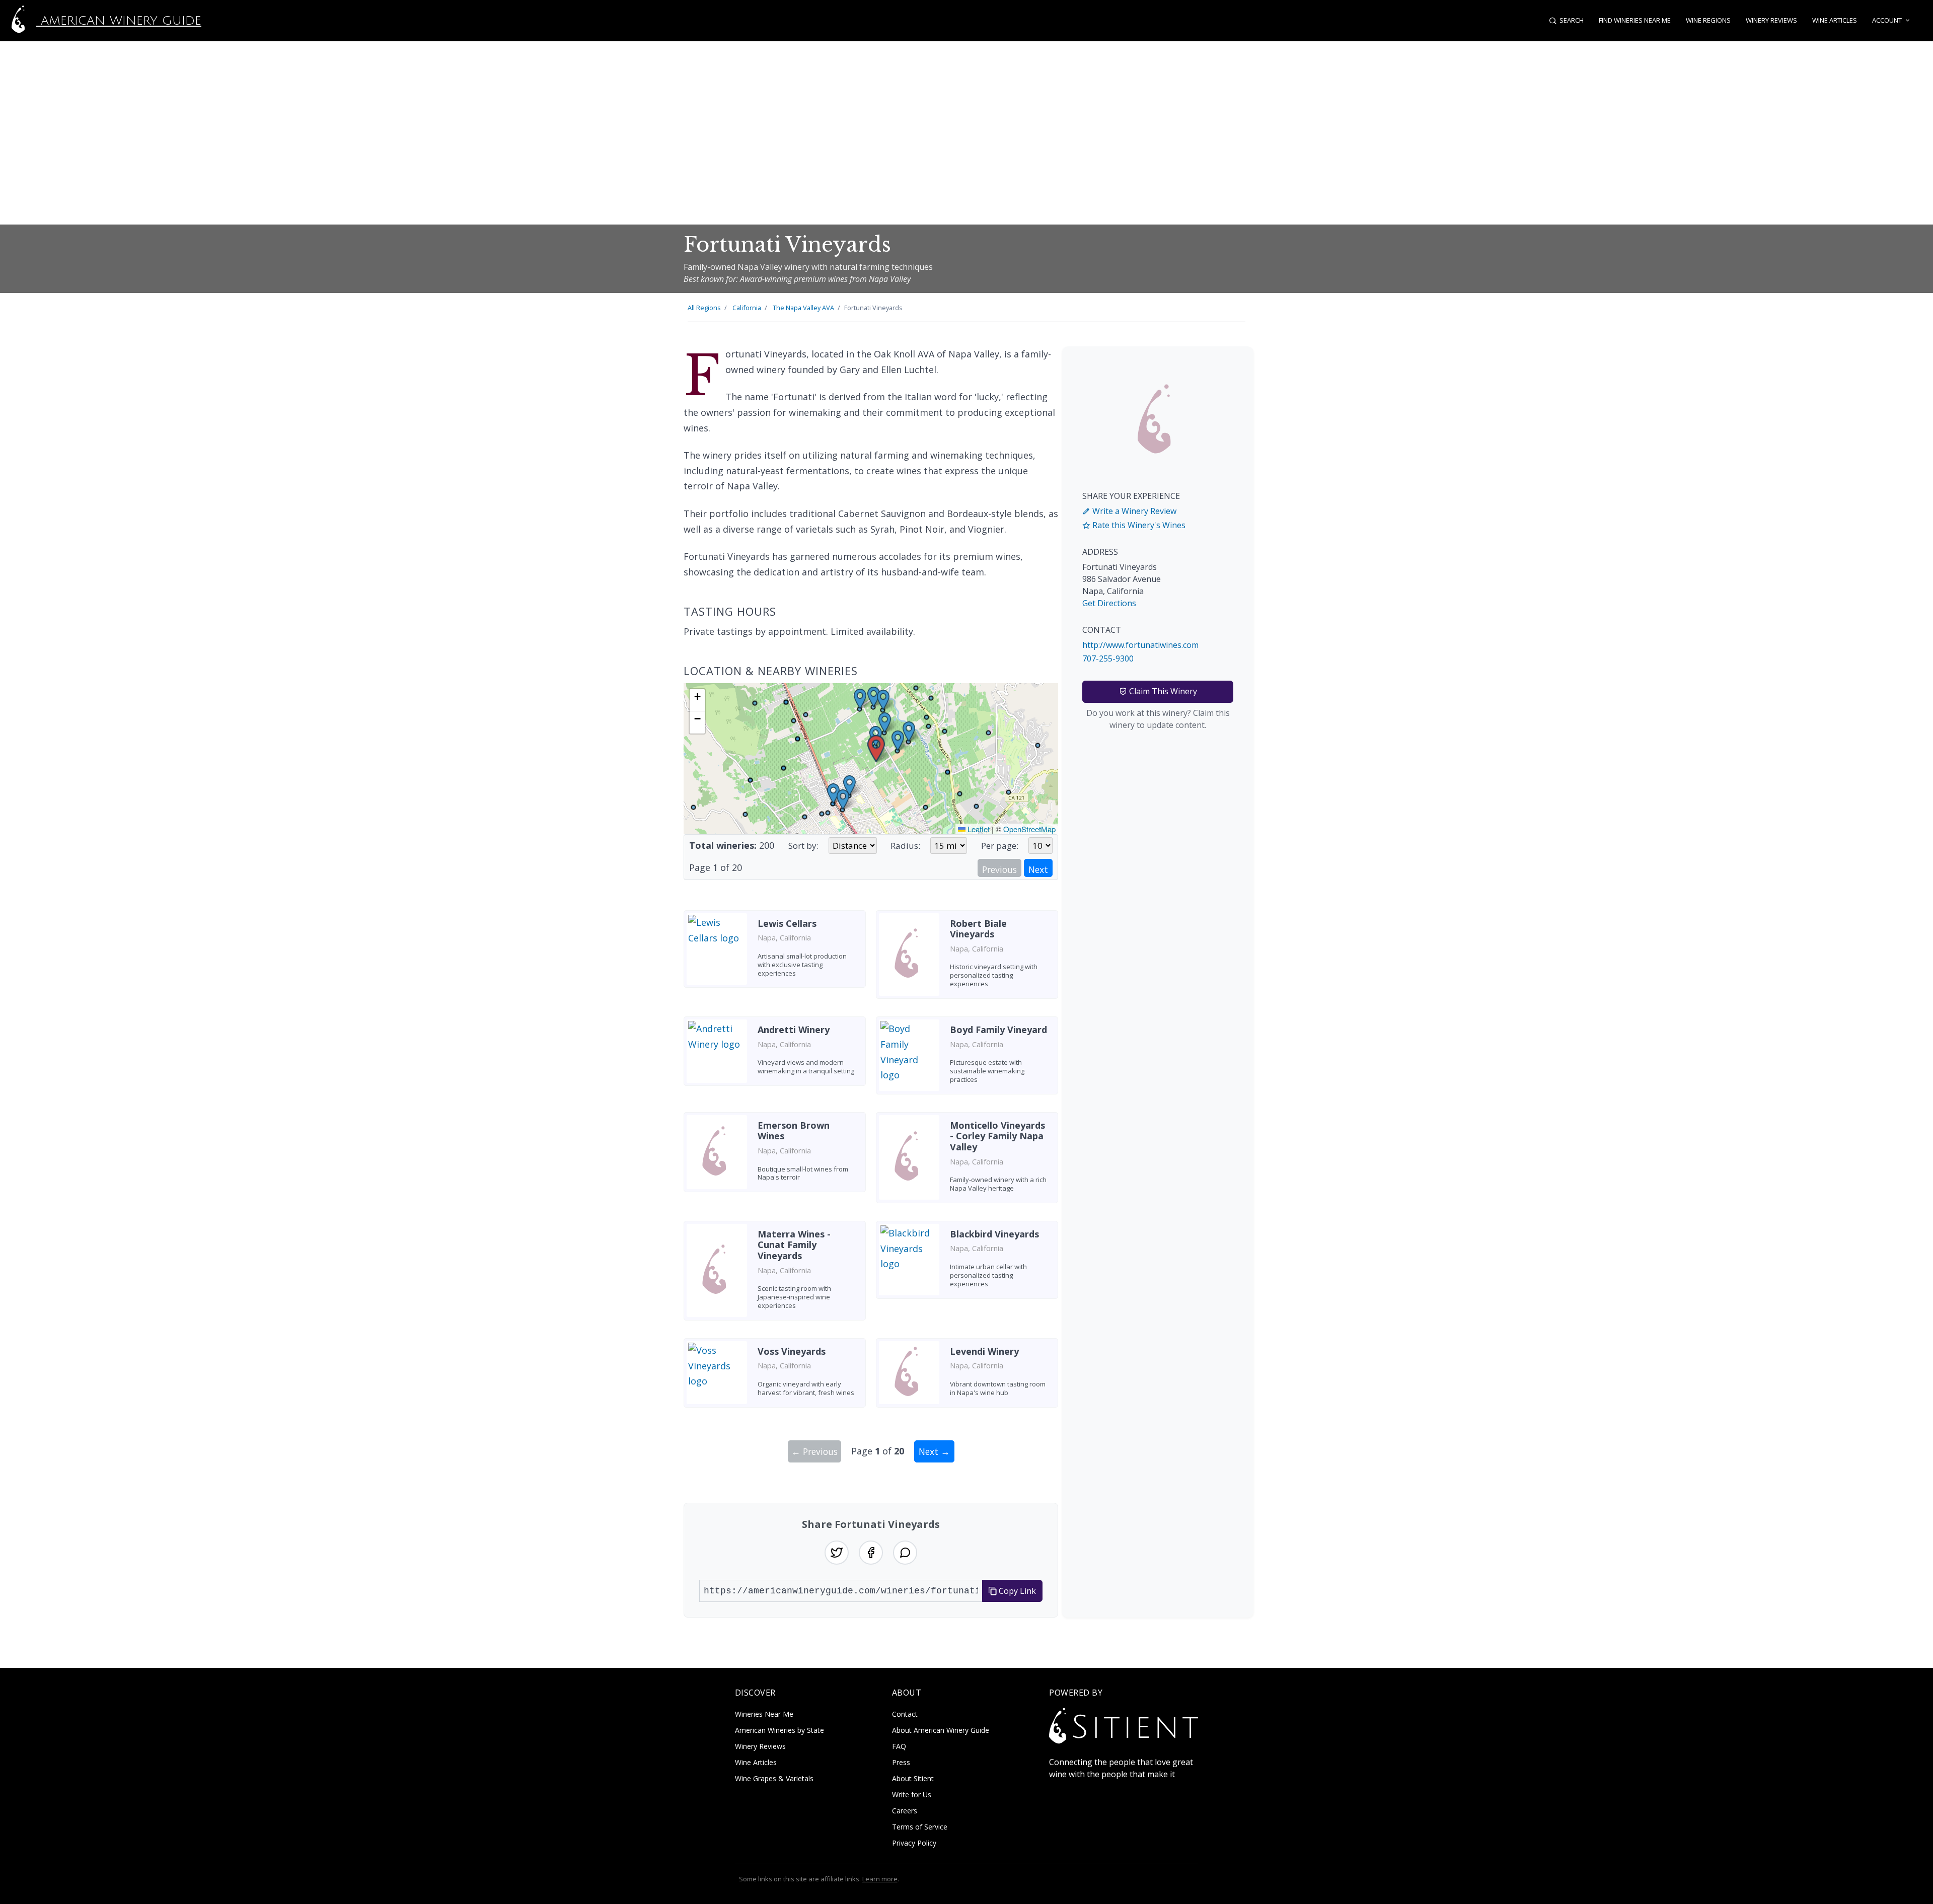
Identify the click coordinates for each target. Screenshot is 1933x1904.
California (747, 308)
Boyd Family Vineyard (998, 1030)
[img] (871, 759)
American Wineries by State (779, 1730)
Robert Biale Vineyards (978, 929)
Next (1038, 869)
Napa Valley (803, 308)
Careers (905, 1811)
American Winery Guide (119, 21)
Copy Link (1016, 1591)
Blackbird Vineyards (994, 1234)
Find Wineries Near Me (1635, 20)
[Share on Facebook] (871, 1553)
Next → (934, 1451)
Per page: (1000, 846)
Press (901, 1762)
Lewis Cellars (787, 923)
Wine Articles (1835, 20)
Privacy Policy (914, 1843)
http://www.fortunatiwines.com (1140, 645)
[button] (876, 749)
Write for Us (912, 1795)
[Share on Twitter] (837, 1553)
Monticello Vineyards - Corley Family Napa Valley (997, 1136)
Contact (905, 1714)
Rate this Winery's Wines (1138, 525)
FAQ (899, 1746)
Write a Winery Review (1133, 511)
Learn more (880, 1879)
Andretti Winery (794, 1030)
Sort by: (803, 846)
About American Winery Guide (941, 1730)
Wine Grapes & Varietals (774, 1778)
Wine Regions (1708, 20)
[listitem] (775, 958)
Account (1887, 20)
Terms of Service (920, 1827)
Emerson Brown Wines (794, 1131)
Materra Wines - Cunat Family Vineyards (794, 1245)
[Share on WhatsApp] (905, 1553)
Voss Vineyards (792, 1351)
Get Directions (1109, 603)
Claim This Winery (1162, 691)
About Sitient (913, 1778)
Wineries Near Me (764, 1714)
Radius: (905, 846)
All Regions (704, 308)
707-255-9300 (1108, 658)
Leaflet (978, 829)
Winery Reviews (1771, 20)
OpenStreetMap (1029, 829)
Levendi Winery (984, 1351)
